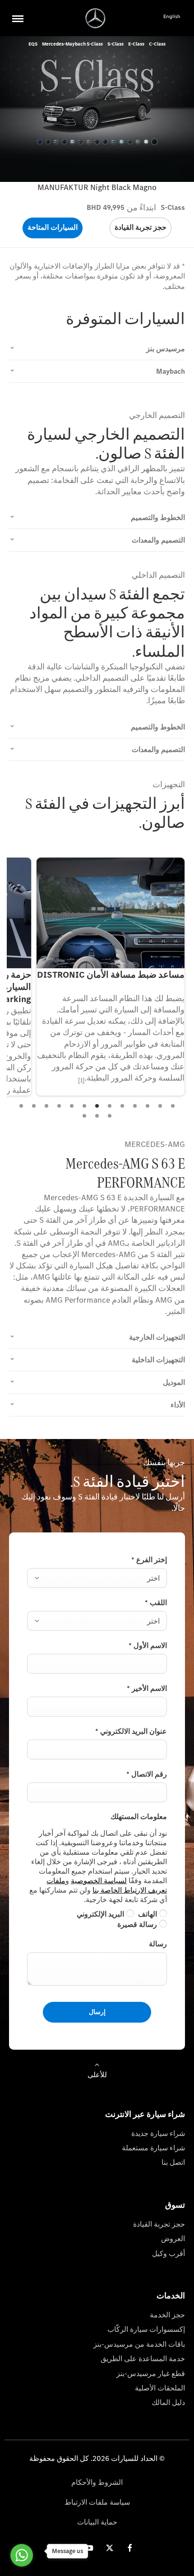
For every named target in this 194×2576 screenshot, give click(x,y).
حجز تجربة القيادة (159, 2224)
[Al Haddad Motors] (95, 18)
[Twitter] (110, 2548)
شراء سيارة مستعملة (153, 2148)
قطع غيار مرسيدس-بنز (151, 2374)
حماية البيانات (97, 2522)
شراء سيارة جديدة (158, 2133)
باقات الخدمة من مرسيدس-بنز (139, 2344)
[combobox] (97, 1578)
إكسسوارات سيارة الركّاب (146, 2329)
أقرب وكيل (169, 2253)
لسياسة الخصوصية (99, 1881)
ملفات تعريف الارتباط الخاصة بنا (107, 1885)
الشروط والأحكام (97, 2482)
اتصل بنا (173, 2162)
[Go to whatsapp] (22, 2555)
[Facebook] (130, 2548)
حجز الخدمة (167, 2315)
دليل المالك (168, 2402)
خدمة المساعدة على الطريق (143, 2359)
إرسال (97, 2012)
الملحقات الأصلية (160, 2388)
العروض (173, 2239)
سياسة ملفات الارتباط (97, 2502)
